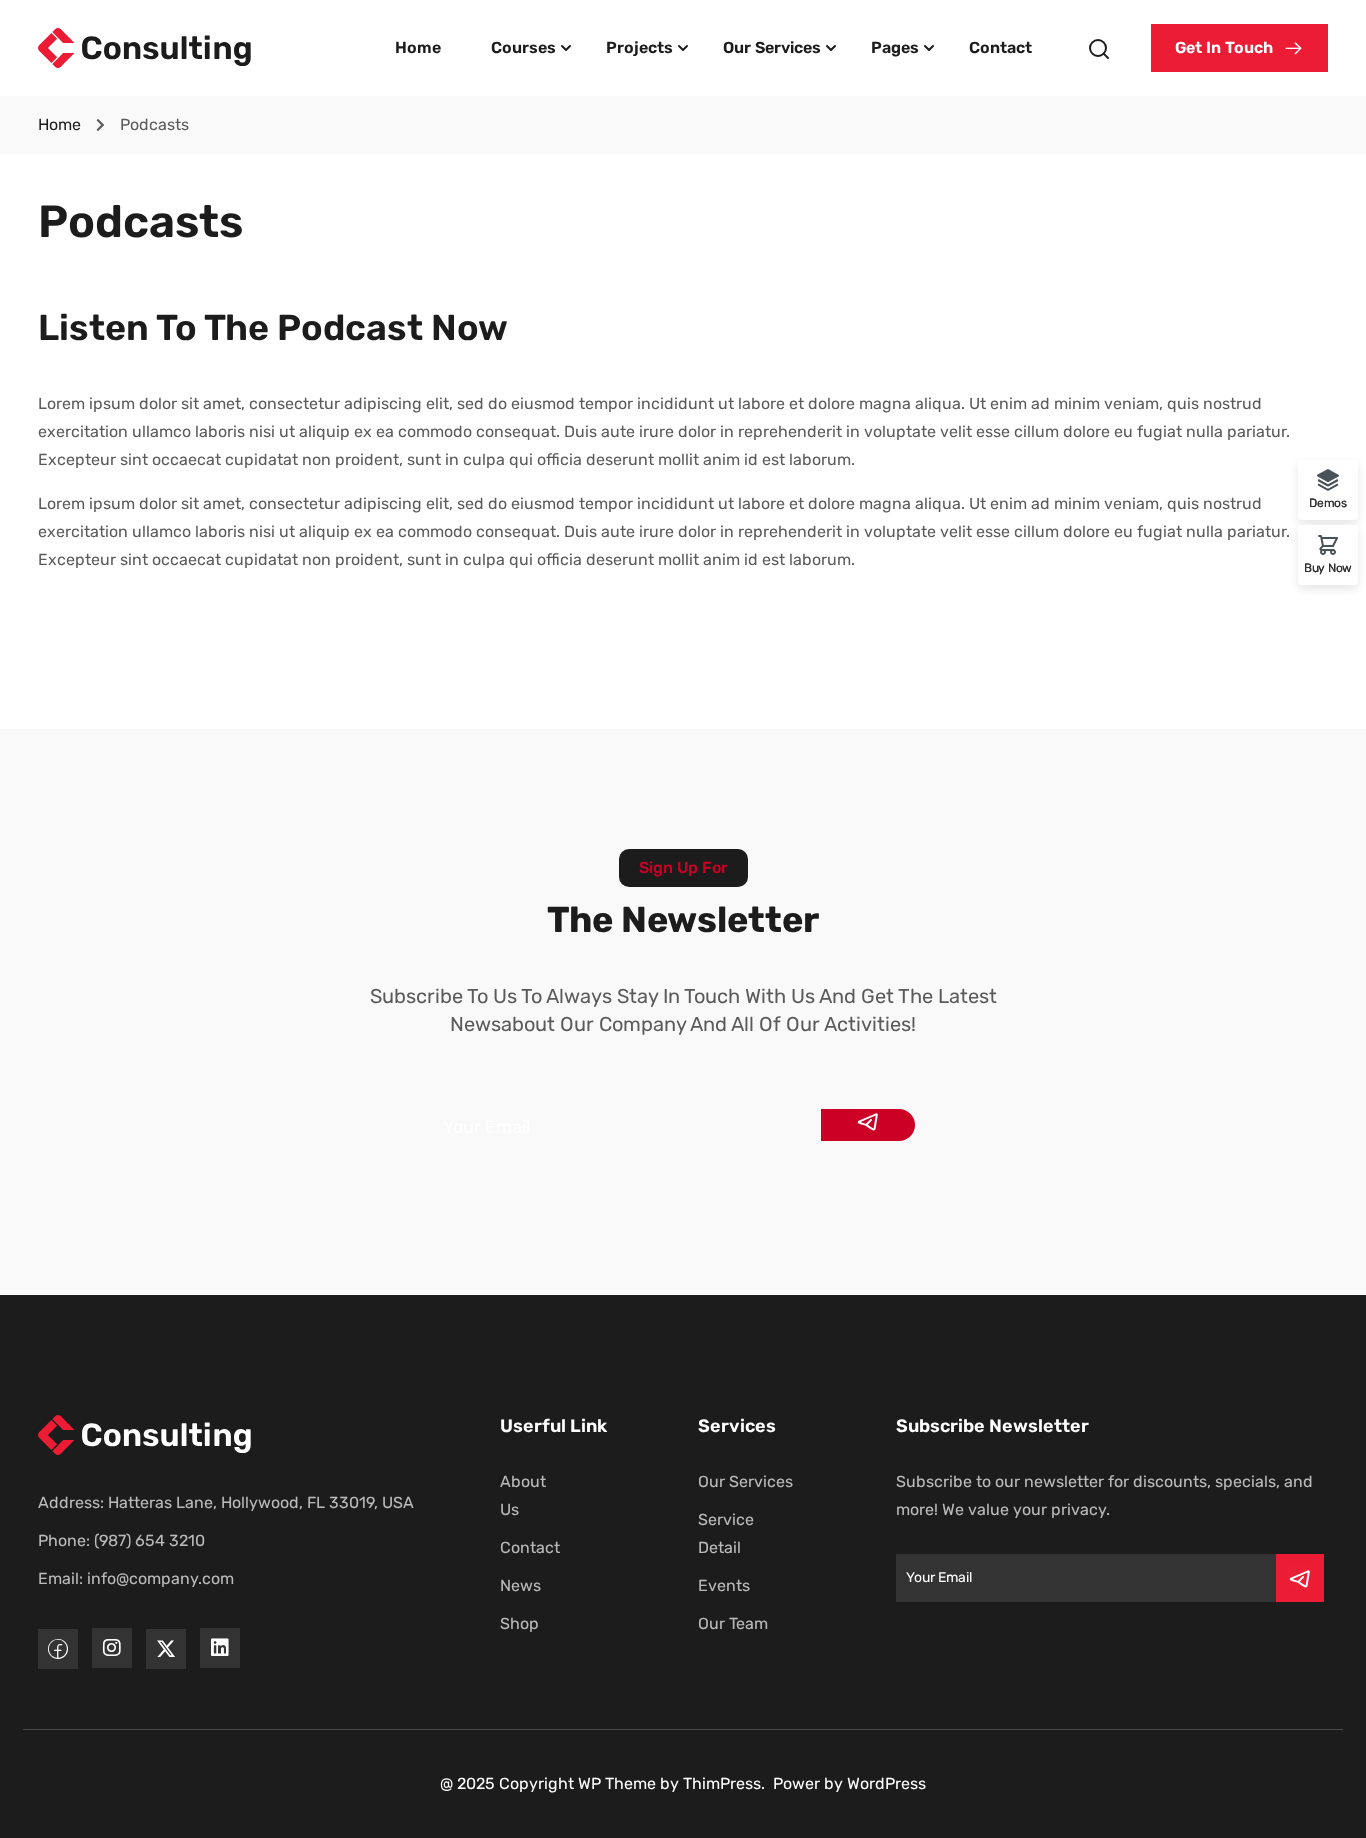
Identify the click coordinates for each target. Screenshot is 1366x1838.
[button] (1239, 48)
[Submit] (868, 1125)
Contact (1000, 47)
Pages (895, 47)
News (520, 1585)
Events (724, 1585)
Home (418, 47)
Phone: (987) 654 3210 (121, 1540)
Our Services (772, 47)
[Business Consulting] (146, 46)
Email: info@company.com (136, 1578)
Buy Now (1328, 567)
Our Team (733, 1623)
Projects (639, 47)
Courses (523, 47)
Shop (519, 1623)
